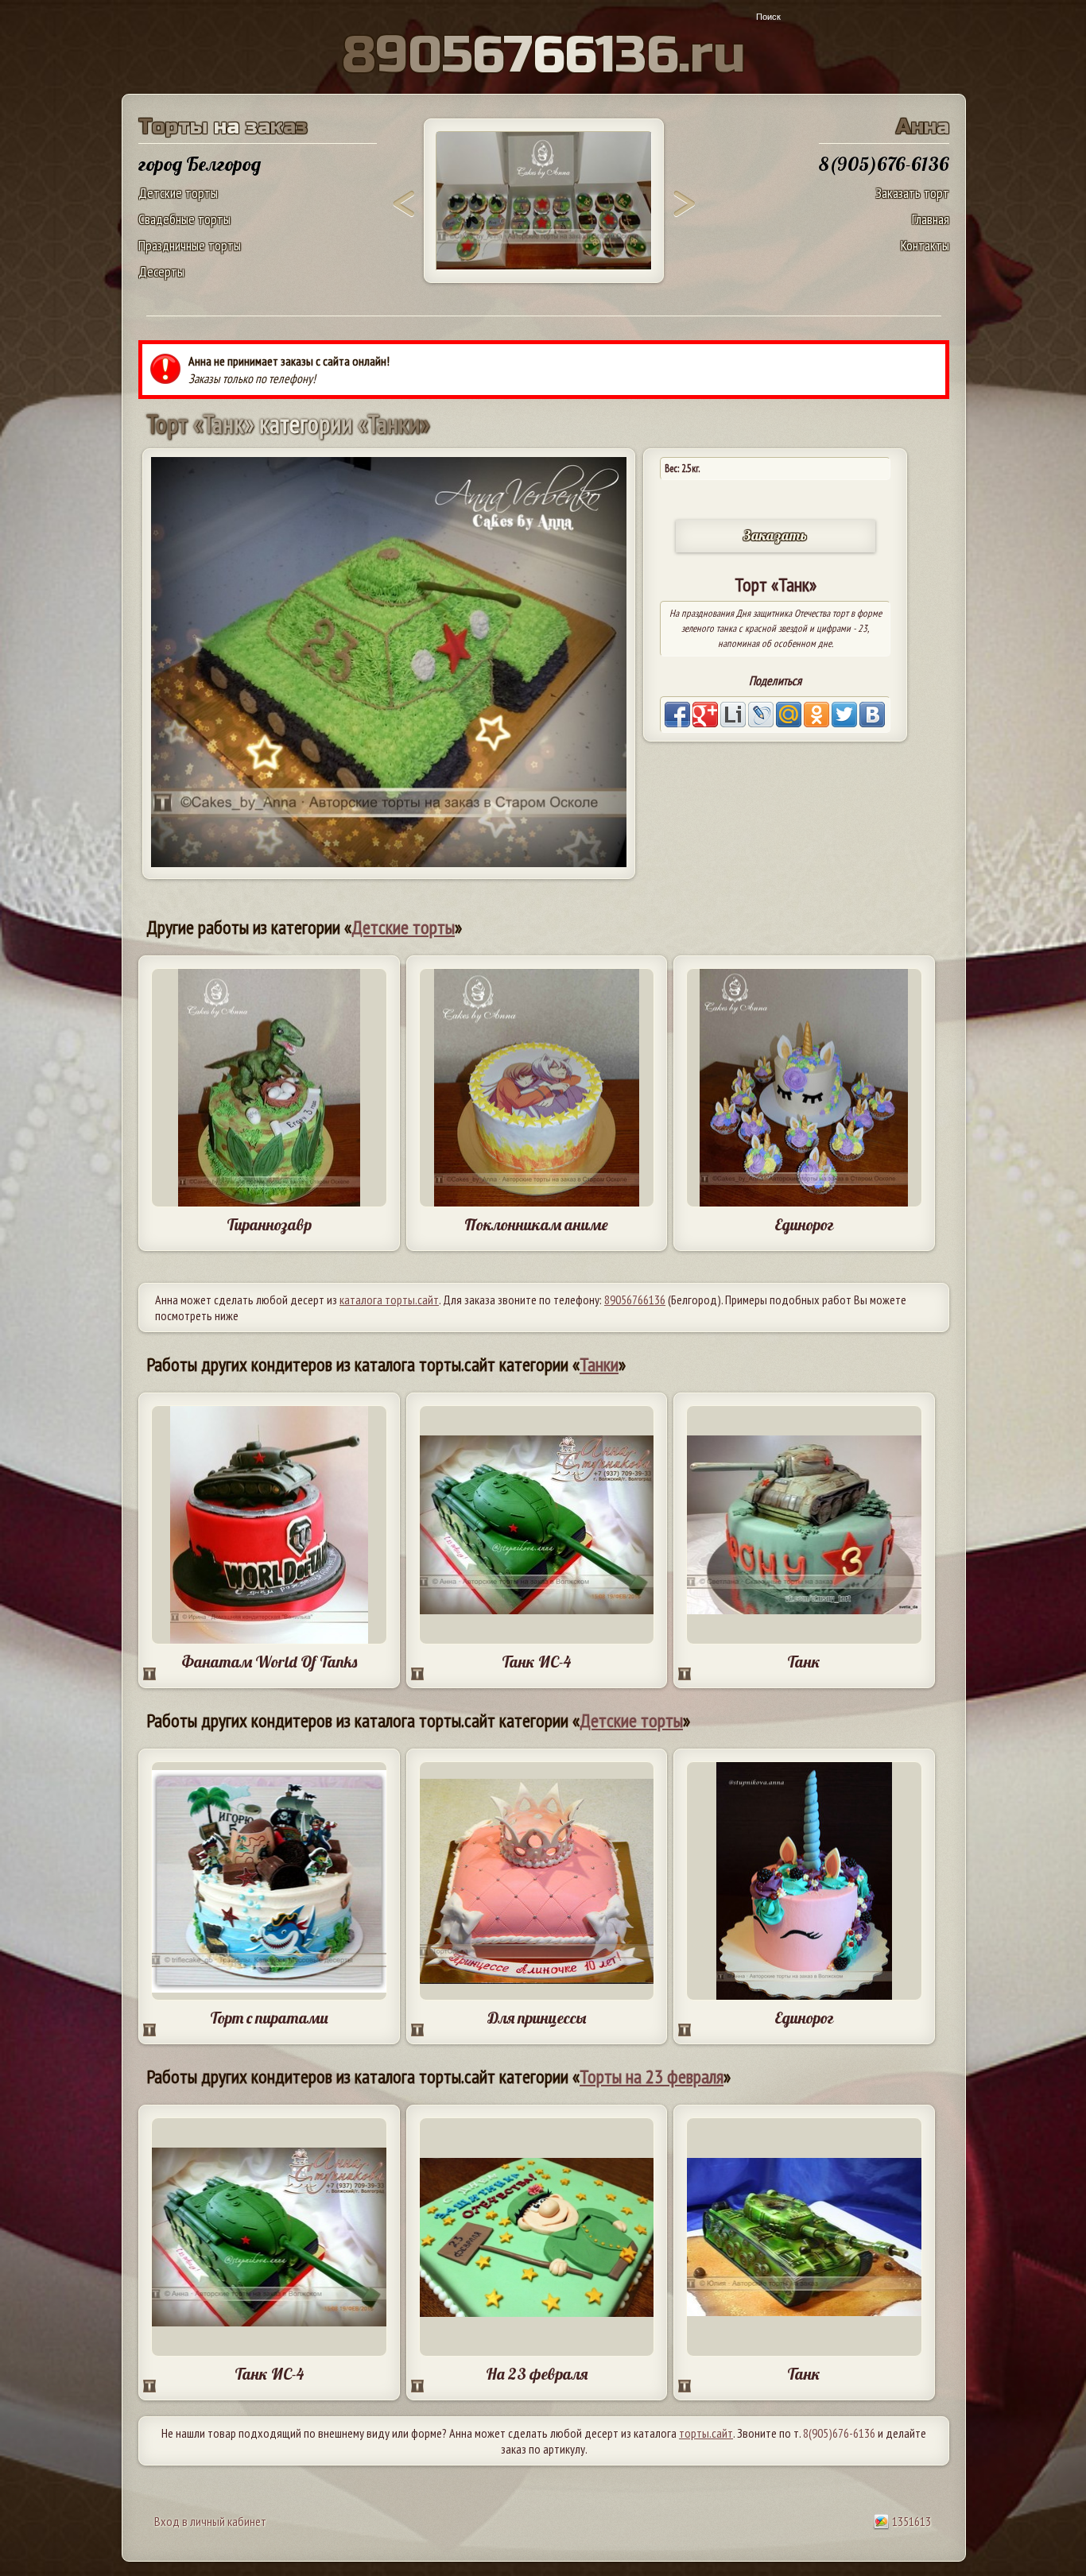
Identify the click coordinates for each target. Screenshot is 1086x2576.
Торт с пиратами (269, 2018)
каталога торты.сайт (389, 1300)
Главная (931, 219)
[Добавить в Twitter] (844, 715)
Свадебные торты (184, 219)
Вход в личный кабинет (210, 2521)
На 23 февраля (537, 2374)
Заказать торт (912, 193)
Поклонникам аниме (536, 1224)
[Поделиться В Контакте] (872, 715)
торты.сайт (706, 2433)
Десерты (161, 271)
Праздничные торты (190, 245)
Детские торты (178, 193)
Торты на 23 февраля (652, 2076)
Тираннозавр (269, 1224)
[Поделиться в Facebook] (677, 715)
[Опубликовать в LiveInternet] (733, 715)
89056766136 (635, 1300)
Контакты (925, 245)
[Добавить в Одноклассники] (816, 715)
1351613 (910, 2521)
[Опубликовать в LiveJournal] (761, 715)
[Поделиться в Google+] (705, 715)
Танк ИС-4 (536, 1662)
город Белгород (200, 164)
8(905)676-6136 (839, 2433)
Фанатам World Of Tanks (269, 1662)
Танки (599, 1364)
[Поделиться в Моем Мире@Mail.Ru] (789, 715)
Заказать (775, 535)
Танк (804, 1662)
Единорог (804, 1224)
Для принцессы (537, 2018)
